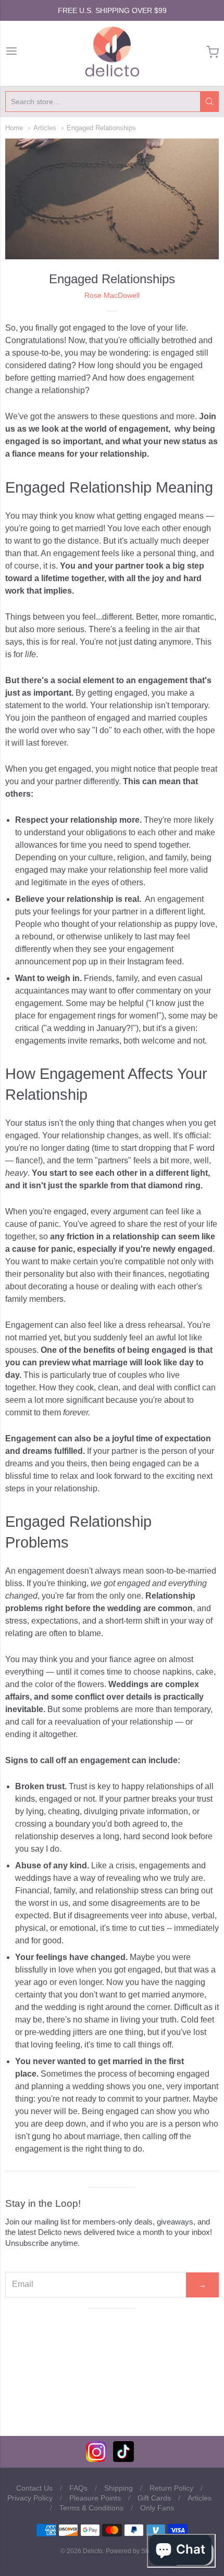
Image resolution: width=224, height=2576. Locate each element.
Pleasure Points (95, 2498)
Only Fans (157, 2508)
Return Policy (171, 2488)
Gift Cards (154, 2498)
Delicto (93, 2551)
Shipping (119, 2488)
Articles (45, 128)
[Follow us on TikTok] (123, 2459)
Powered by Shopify (134, 2551)
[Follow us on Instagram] (96, 2459)
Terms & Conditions (91, 2508)
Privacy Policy (30, 2498)
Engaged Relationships (101, 128)
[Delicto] (112, 52)
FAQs (78, 2488)
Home (14, 128)
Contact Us (34, 2488)
